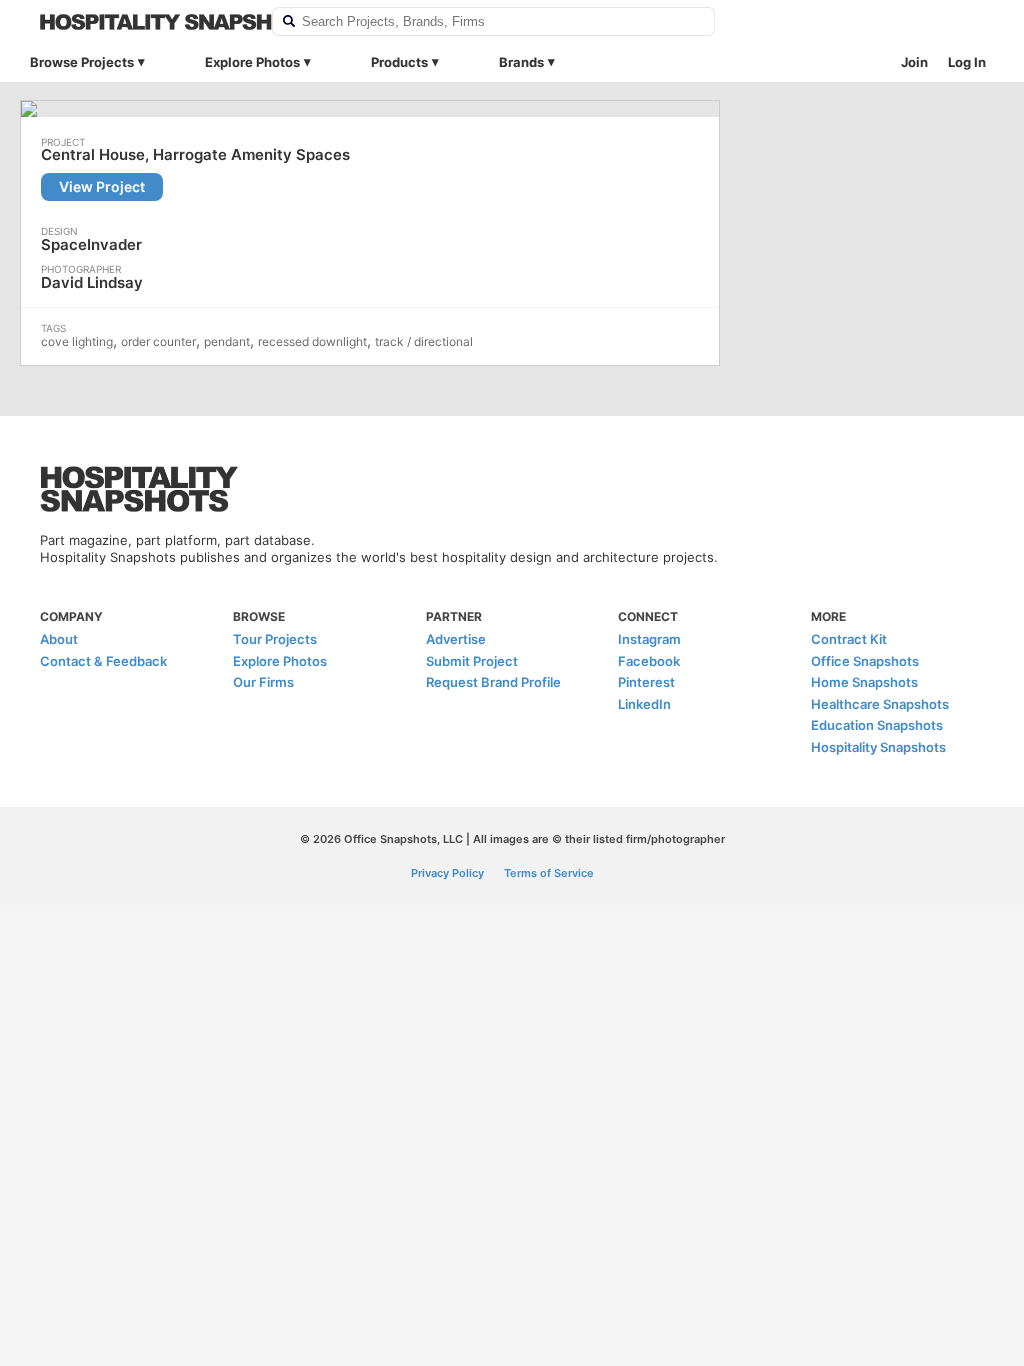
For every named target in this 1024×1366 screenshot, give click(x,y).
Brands (521, 62)
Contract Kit (849, 639)
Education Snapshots (877, 725)
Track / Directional (424, 341)
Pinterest (646, 682)
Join (914, 62)
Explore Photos (252, 62)
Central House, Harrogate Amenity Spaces (195, 155)
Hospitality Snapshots (878, 747)
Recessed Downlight (312, 341)
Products (399, 62)
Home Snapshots (864, 682)
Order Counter (158, 341)
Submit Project (472, 661)
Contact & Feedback (103, 661)
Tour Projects (275, 639)
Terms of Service (549, 873)
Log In (967, 62)
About (59, 639)
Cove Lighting (77, 341)
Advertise (456, 639)
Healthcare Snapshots (880, 704)
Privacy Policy (447, 873)
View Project (102, 186)
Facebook (649, 661)
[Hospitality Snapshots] (143, 22)
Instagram (649, 639)
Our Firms (263, 682)
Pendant (227, 341)
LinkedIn (644, 704)
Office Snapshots (865, 661)
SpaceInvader (91, 244)
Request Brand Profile (493, 682)
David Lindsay (92, 282)
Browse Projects (82, 62)
